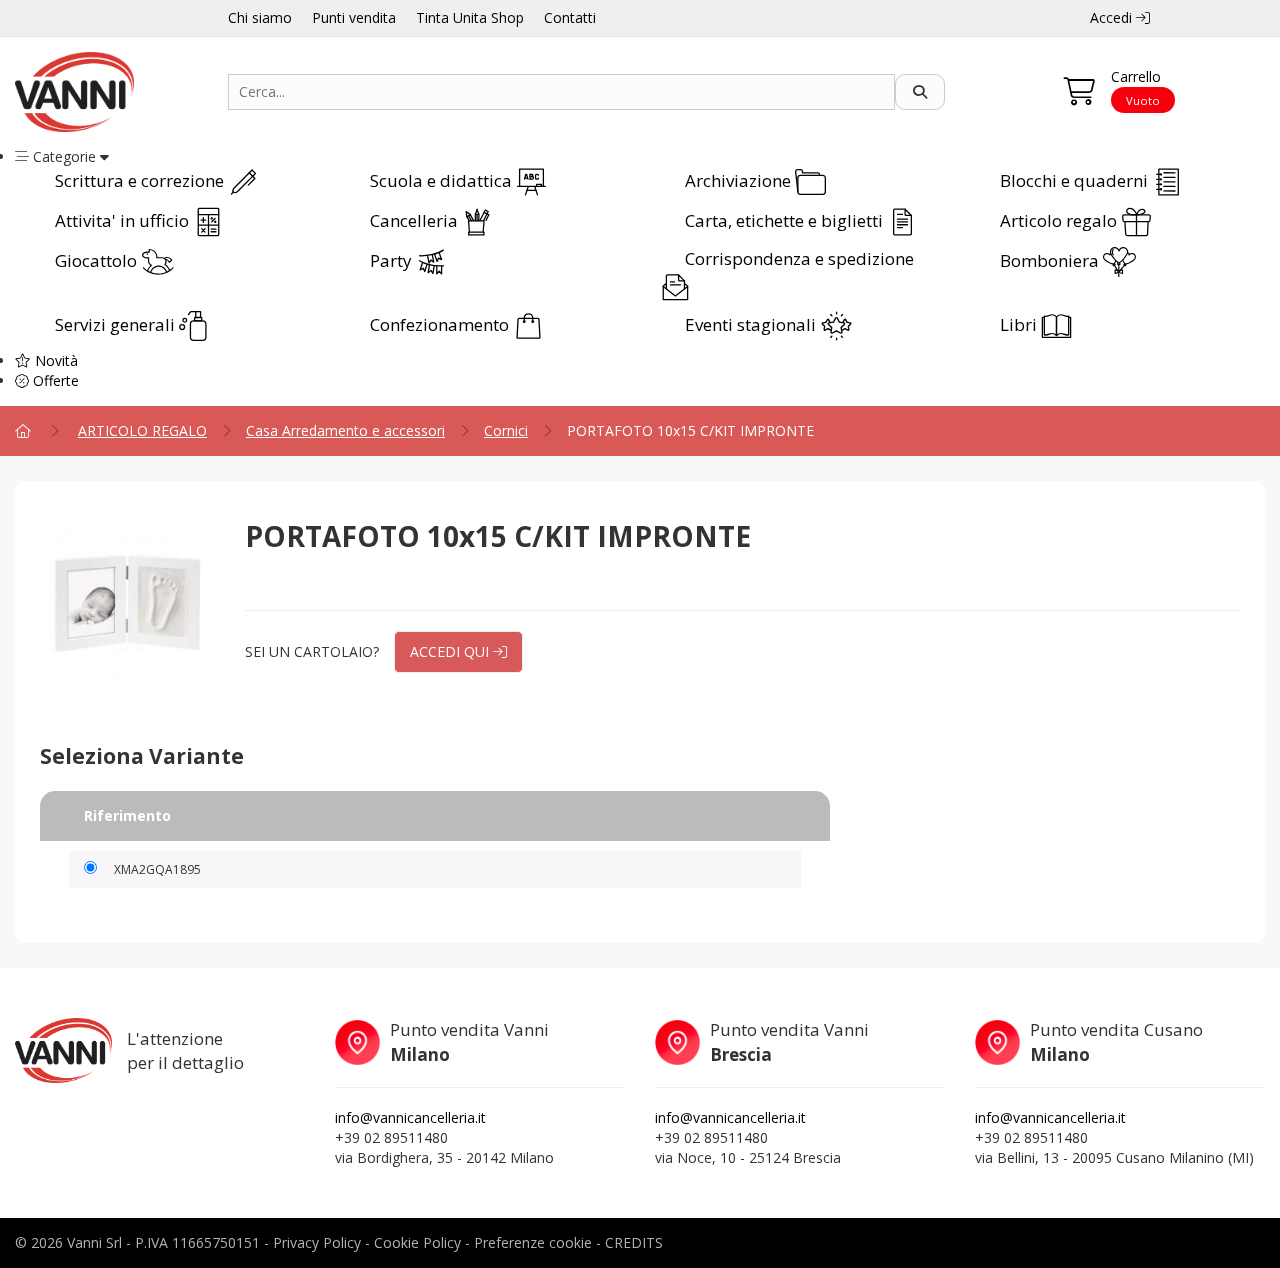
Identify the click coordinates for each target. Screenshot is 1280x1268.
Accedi (1113, 17)
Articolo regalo (1060, 220)
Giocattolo (98, 260)
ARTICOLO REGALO (142, 430)
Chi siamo (260, 17)
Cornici (506, 430)
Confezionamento (441, 324)
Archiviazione (740, 180)
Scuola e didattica (443, 180)
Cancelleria (416, 220)
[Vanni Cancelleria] (106, 92)
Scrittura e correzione (141, 180)
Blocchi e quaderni (1076, 180)
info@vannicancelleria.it (410, 1117)
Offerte (54, 380)
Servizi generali (117, 324)
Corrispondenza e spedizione (799, 258)
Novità (54, 360)
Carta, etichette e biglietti (786, 220)
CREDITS (634, 1242)
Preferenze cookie (533, 1242)
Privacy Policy (317, 1242)
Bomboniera (1051, 260)
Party (393, 260)
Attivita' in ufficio (124, 220)
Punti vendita (354, 17)
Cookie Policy (417, 1242)
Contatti (570, 17)
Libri (1020, 324)
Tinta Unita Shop (470, 17)
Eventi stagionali (752, 324)
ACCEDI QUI (451, 651)
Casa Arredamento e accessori (345, 430)
